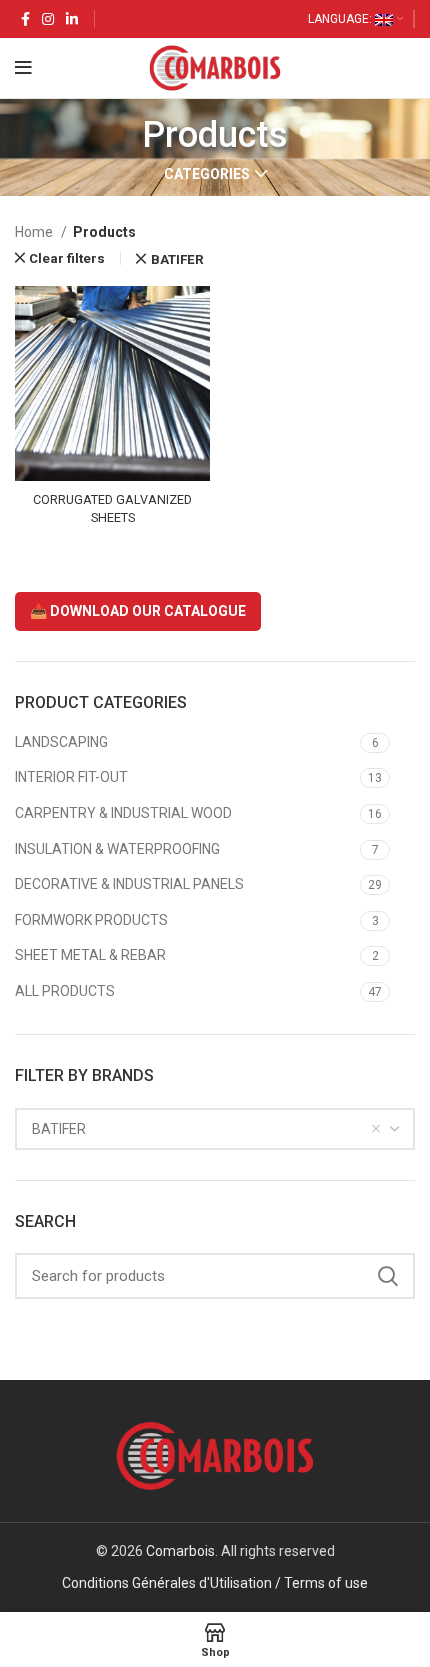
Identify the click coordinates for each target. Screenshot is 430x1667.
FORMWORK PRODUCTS (91, 920)
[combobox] (215, 1129)
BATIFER (177, 259)
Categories (207, 174)
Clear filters (67, 258)
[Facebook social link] (25, 19)
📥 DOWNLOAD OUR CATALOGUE (138, 611)
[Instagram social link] (48, 19)
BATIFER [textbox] (59, 1129)
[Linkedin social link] (72, 19)
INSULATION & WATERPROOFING (117, 849)
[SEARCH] (388, 1276)
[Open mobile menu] (23, 68)
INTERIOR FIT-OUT (71, 777)
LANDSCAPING (61, 742)
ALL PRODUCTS (65, 991)
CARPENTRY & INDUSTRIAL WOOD (123, 813)
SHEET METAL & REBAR (90, 955)
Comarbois (180, 1551)
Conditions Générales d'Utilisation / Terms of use (215, 1583)
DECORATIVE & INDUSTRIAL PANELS (129, 884)
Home (35, 232)
